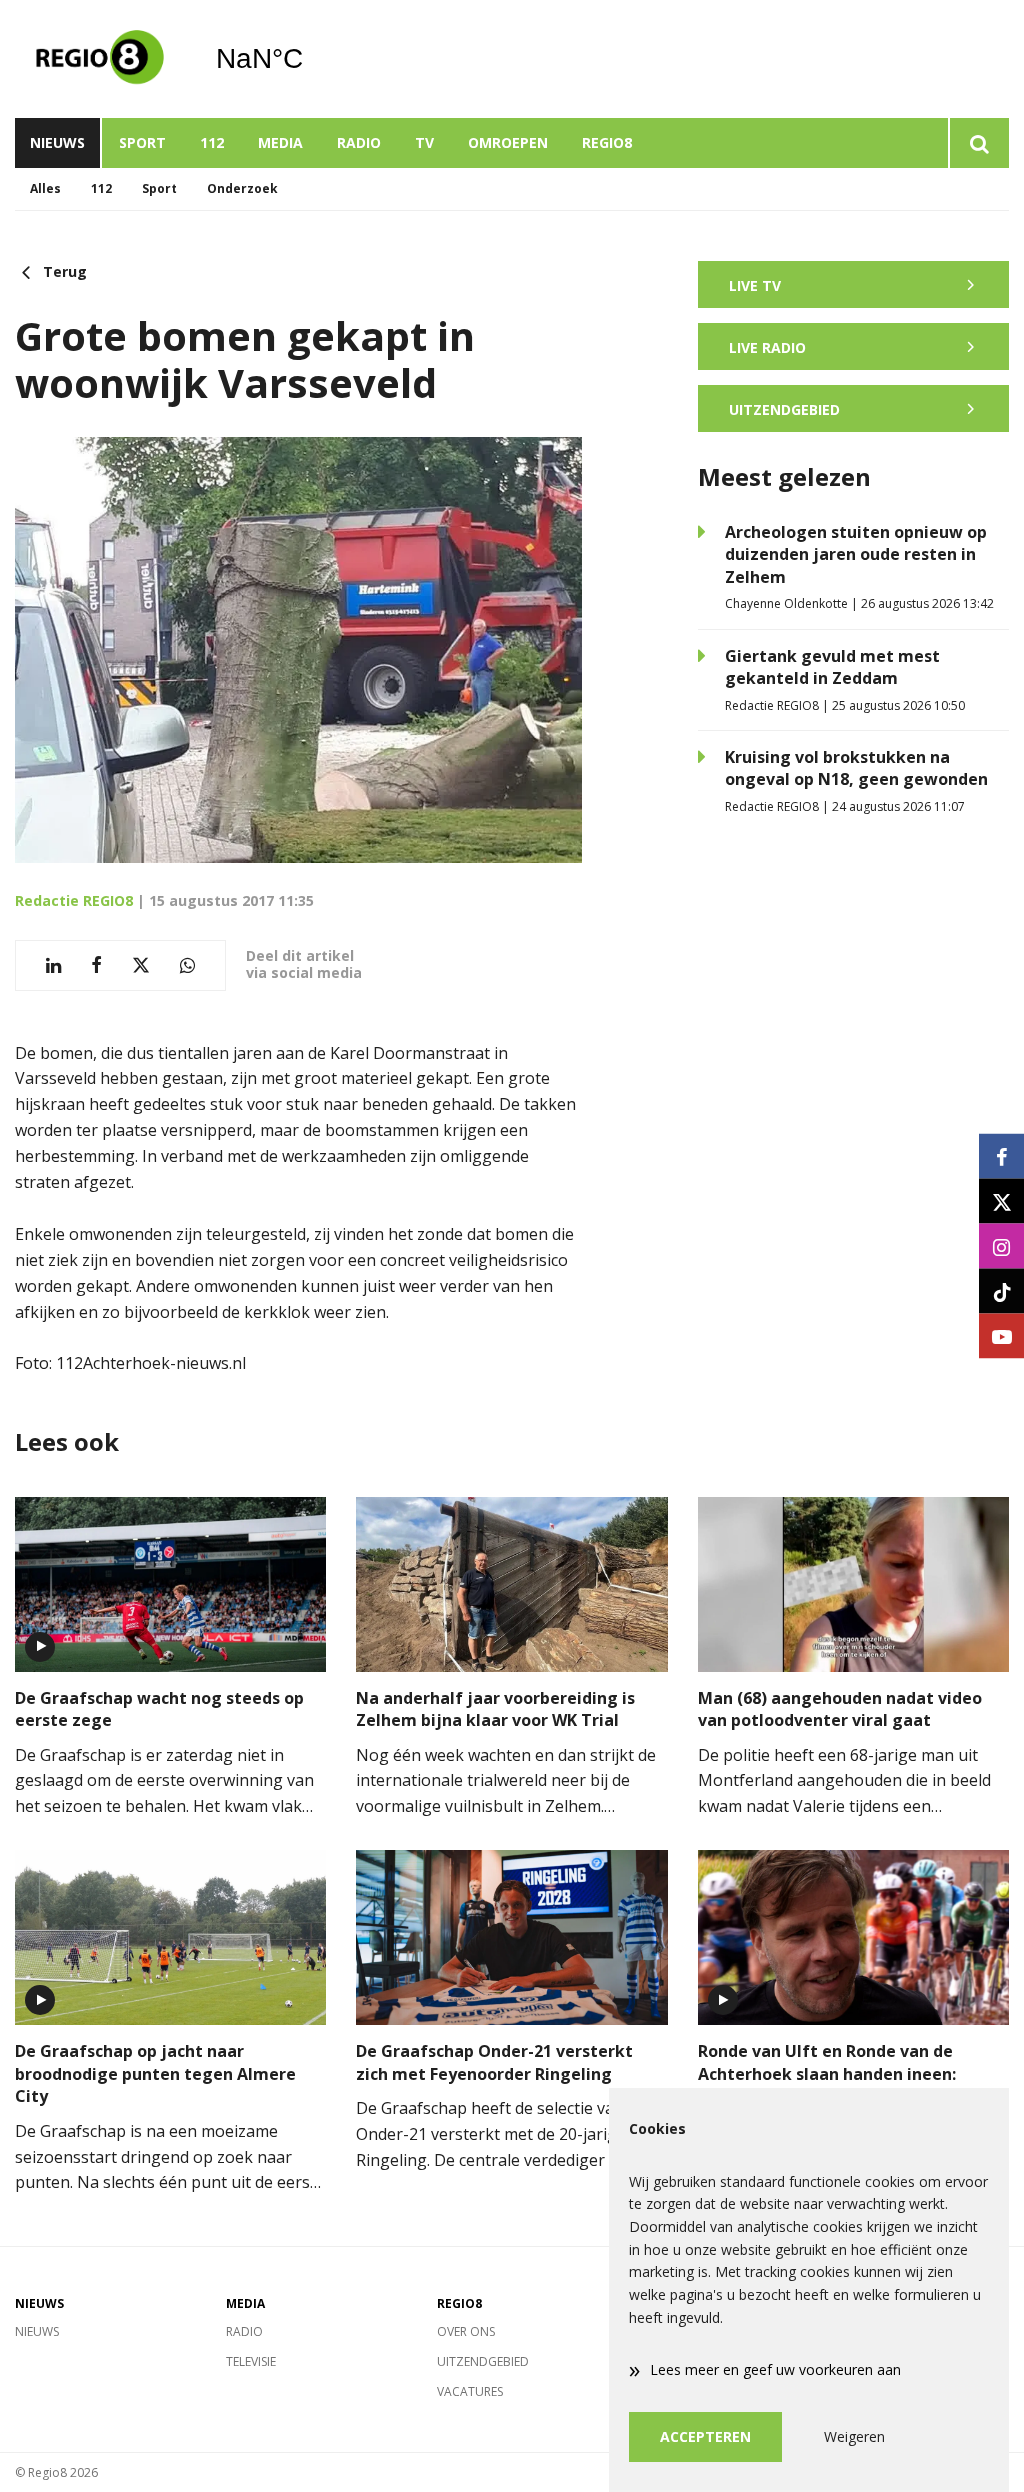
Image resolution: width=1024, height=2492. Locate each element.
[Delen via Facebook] (96, 965)
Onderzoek (242, 188)
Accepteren (705, 2436)
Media (280, 142)
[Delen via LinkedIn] (53, 965)
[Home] (100, 59)
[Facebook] (1001, 1156)
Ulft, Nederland (310, 59)
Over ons (466, 2331)
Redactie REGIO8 (74, 900)
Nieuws (57, 142)
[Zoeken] (978, 143)
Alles (45, 188)
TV (424, 142)
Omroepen (508, 142)
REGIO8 (607, 142)
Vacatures (470, 2391)
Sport (142, 142)
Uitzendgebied (483, 2361)
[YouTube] (1001, 1336)
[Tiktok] (1001, 1291)
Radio (359, 142)
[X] (1001, 1201)
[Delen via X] (141, 965)
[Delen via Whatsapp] (187, 965)
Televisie (251, 2361)
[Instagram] (1001, 1246)
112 (212, 142)
